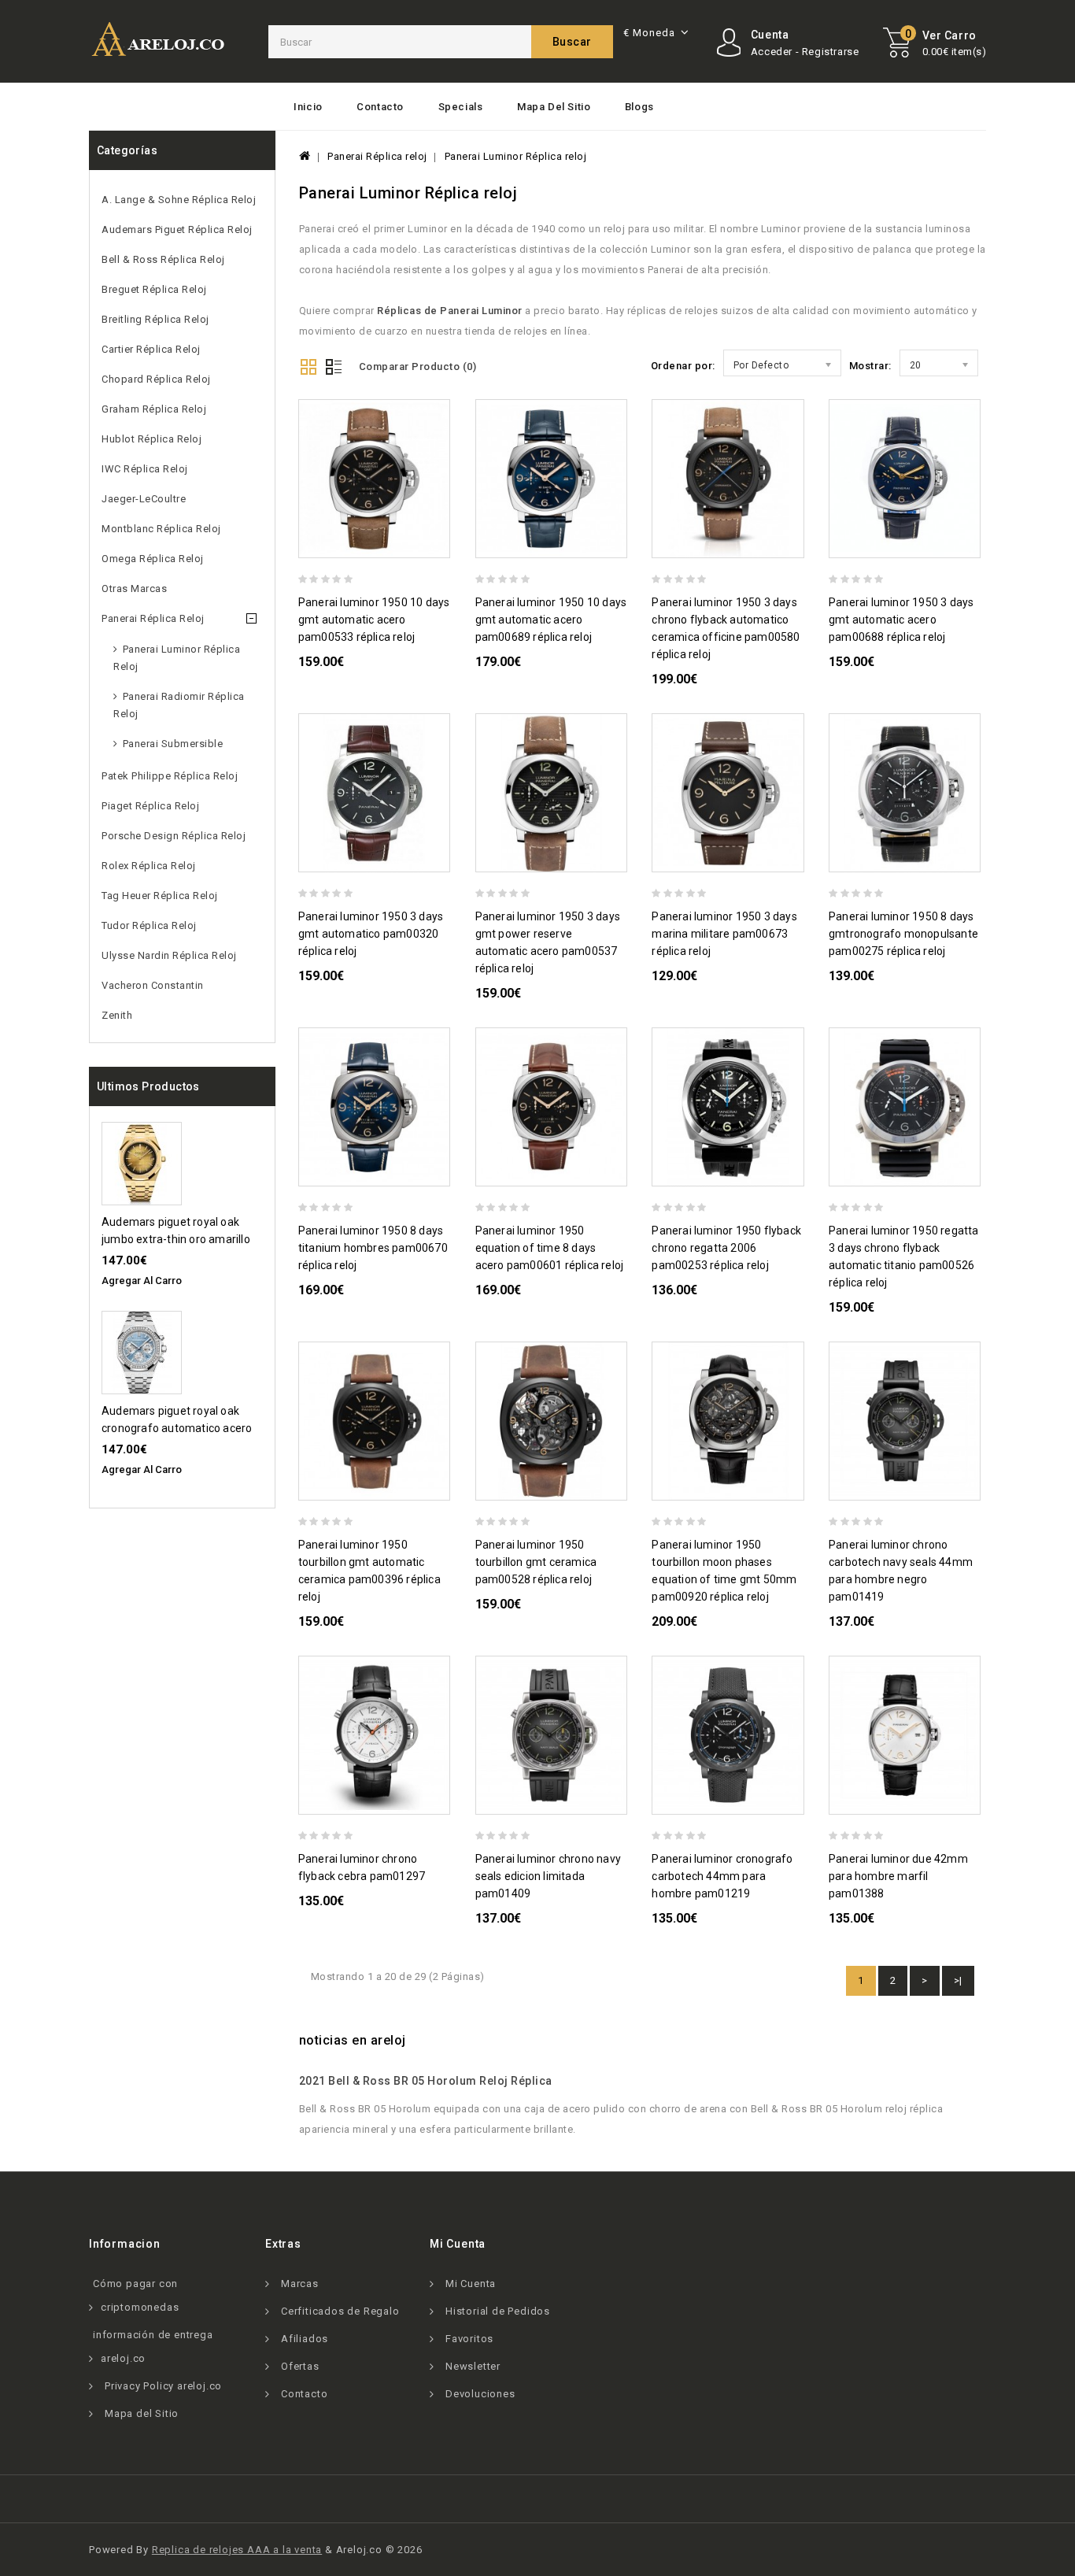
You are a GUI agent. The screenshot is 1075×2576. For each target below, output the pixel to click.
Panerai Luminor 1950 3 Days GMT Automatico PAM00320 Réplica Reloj (371, 934)
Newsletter (473, 2366)
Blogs (639, 107)
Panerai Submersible (173, 744)
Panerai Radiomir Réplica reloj (179, 705)
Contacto (380, 107)
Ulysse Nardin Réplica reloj (169, 955)
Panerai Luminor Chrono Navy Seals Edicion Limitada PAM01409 (548, 1876)
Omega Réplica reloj (153, 559)
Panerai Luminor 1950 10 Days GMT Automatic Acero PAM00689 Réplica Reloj (551, 620)
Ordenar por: (683, 366)
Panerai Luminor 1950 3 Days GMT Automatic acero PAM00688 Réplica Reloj (901, 620)
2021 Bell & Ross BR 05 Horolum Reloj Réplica (426, 2081)
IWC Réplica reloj (145, 469)
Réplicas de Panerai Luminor (450, 311)
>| (958, 1980)
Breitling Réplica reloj (155, 319)
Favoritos (469, 2339)
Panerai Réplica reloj (153, 618)
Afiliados (305, 2339)
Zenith (117, 1015)
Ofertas (300, 2366)
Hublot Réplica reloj (151, 439)
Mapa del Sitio (554, 107)
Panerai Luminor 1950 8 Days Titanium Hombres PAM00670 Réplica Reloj (373, 1248)
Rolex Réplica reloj (149, 866)
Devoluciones (480, 2394)
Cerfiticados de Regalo (340, 2311)
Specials (461, 107)
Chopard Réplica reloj (156, 379)
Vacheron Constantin (153, 985)
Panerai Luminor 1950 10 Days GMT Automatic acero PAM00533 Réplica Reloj (374, 620)
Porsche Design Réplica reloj (174, 836)
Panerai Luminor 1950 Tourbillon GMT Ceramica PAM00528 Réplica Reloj (536, 1562)
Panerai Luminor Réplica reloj (177, 658)
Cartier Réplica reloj (151, 349)
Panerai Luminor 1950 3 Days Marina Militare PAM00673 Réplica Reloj (724, 934)
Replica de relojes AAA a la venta (237, 2550)
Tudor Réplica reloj (149, 925)
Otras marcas (134, 588)
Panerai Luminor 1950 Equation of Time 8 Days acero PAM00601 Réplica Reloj (550, 1248)
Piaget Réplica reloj (150, 806)
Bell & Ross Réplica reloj (163, 259)
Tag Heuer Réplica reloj (160, 896)
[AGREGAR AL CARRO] (443, 544)
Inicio (308, 107)
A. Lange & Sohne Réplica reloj (179, 200)
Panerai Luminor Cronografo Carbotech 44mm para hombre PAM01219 (722, 1876)
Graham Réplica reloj (154, 409)
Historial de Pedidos (498, 2311)
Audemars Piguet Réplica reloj (177, 229)
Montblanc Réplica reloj (161, 529)
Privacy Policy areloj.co (163, 2386)
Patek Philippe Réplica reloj (170, 776)
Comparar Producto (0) (418, 366)
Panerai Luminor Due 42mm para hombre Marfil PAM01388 (898, 1876)
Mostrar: (870, 366)
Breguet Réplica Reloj (154, 289)
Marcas (300, 2284)
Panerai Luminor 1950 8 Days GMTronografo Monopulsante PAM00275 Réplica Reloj (903, 934)
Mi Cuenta (471, 2284)
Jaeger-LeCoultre (144, 499)
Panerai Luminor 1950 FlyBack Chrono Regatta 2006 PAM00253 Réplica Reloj (726, 1248)
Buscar (572, 42)
